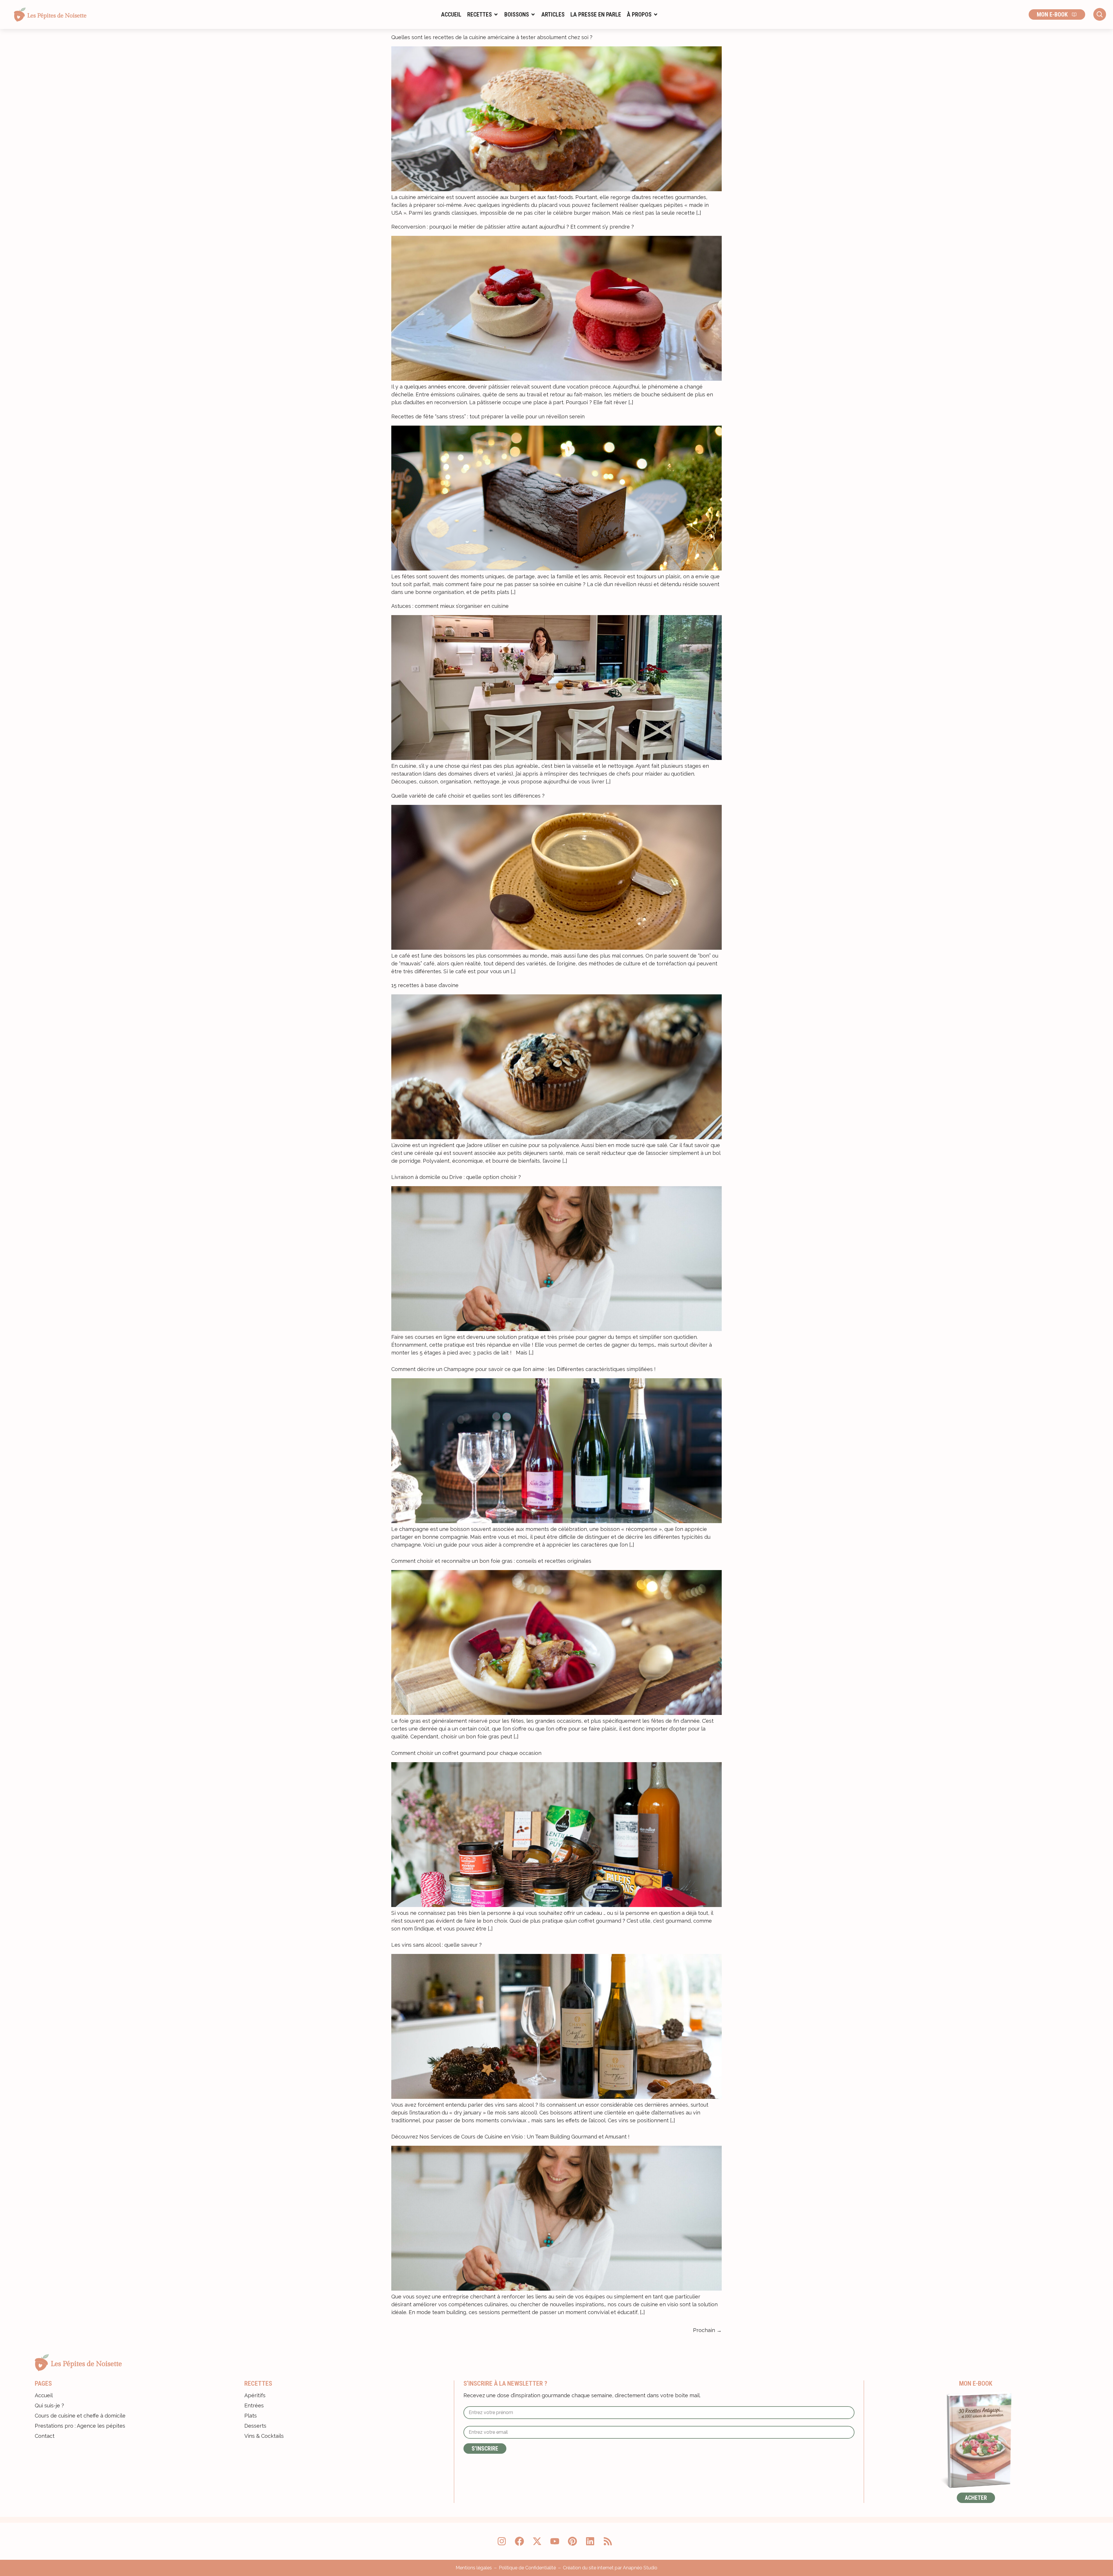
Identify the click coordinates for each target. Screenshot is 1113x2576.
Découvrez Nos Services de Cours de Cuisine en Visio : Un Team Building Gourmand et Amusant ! (510, 2137)
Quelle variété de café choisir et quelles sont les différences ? (468, 796)
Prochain (707, 2330)
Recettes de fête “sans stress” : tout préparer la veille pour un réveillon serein (488, 416)
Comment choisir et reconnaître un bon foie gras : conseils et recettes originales (491, 1561)
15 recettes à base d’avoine (425, 985)
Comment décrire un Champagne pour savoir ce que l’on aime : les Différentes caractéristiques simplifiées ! (523, 1369)
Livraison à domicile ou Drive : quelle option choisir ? (456, 1177)
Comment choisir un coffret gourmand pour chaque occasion (466, 1753)
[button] (483, 14)
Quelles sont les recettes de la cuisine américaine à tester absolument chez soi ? (492, 37)
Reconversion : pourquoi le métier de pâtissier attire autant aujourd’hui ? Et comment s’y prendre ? (513, 227)
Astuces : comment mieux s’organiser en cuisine (450, 606)
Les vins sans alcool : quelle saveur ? (437, 1945)
